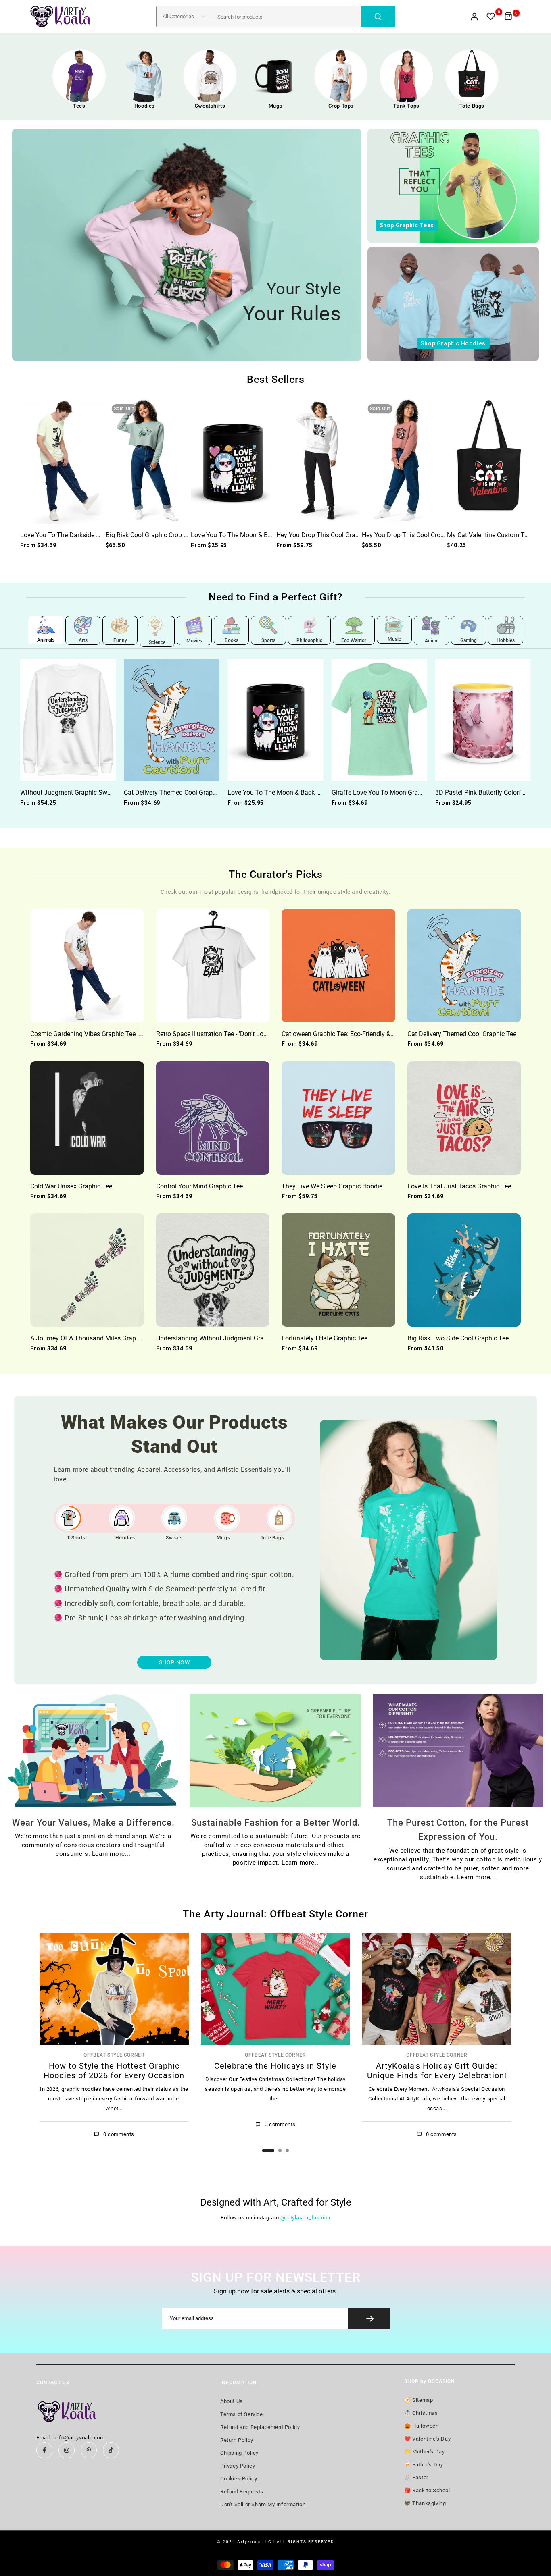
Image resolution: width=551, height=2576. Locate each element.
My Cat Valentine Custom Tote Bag (497, 535)
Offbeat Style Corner (114, 2055)
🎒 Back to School (427, 2490)
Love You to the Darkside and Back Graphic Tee (89, 535)
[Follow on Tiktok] (111, 2450)
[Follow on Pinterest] (89, 2450)
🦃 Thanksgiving (425, 2503)
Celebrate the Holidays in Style (275, 2066)
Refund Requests (242, 2492)
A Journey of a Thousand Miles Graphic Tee (93, 1338)
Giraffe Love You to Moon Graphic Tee (387, 793)
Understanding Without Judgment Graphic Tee (222, 1338)
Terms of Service (242, 2414)
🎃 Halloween (422, 2426)
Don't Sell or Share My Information (263, 2504)
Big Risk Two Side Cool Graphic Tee (458, 1338)
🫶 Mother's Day (424, 2452)
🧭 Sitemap (418, 2400)
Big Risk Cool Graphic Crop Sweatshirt (160, 535)
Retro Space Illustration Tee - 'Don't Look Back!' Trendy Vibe (240, 1034)
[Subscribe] (369, 2319)
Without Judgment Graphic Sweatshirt (74, 793)
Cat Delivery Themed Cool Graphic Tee (178, 793)
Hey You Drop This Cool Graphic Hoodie (333, 535)
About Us (232, 2401)
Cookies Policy (239, 2479)
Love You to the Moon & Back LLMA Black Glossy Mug (270, 535)
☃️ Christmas (421, 2413)
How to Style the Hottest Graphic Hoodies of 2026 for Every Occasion (114, 2071)
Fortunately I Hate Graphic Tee (325, 1338)
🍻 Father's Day (424, 2465)
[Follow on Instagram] (67, 2450)
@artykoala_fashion (305, 2218)
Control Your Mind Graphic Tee (199, 1186)
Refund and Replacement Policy (260, 2427)
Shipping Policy (239, 2453)
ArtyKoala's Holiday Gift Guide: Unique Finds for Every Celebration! (437, 2071)
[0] (491, 17)
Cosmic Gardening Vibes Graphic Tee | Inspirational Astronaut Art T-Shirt (133, 1034)
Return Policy (237, 2440)
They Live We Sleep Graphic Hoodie (332, 1186)
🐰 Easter (416, 2477)
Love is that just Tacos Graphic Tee (459, 1186)
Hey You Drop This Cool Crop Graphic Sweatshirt (431, 535)
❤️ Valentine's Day (427, 2439)
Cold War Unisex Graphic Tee (71, 1186)
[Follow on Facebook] (44, 2450)
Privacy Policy (238, 2466)
